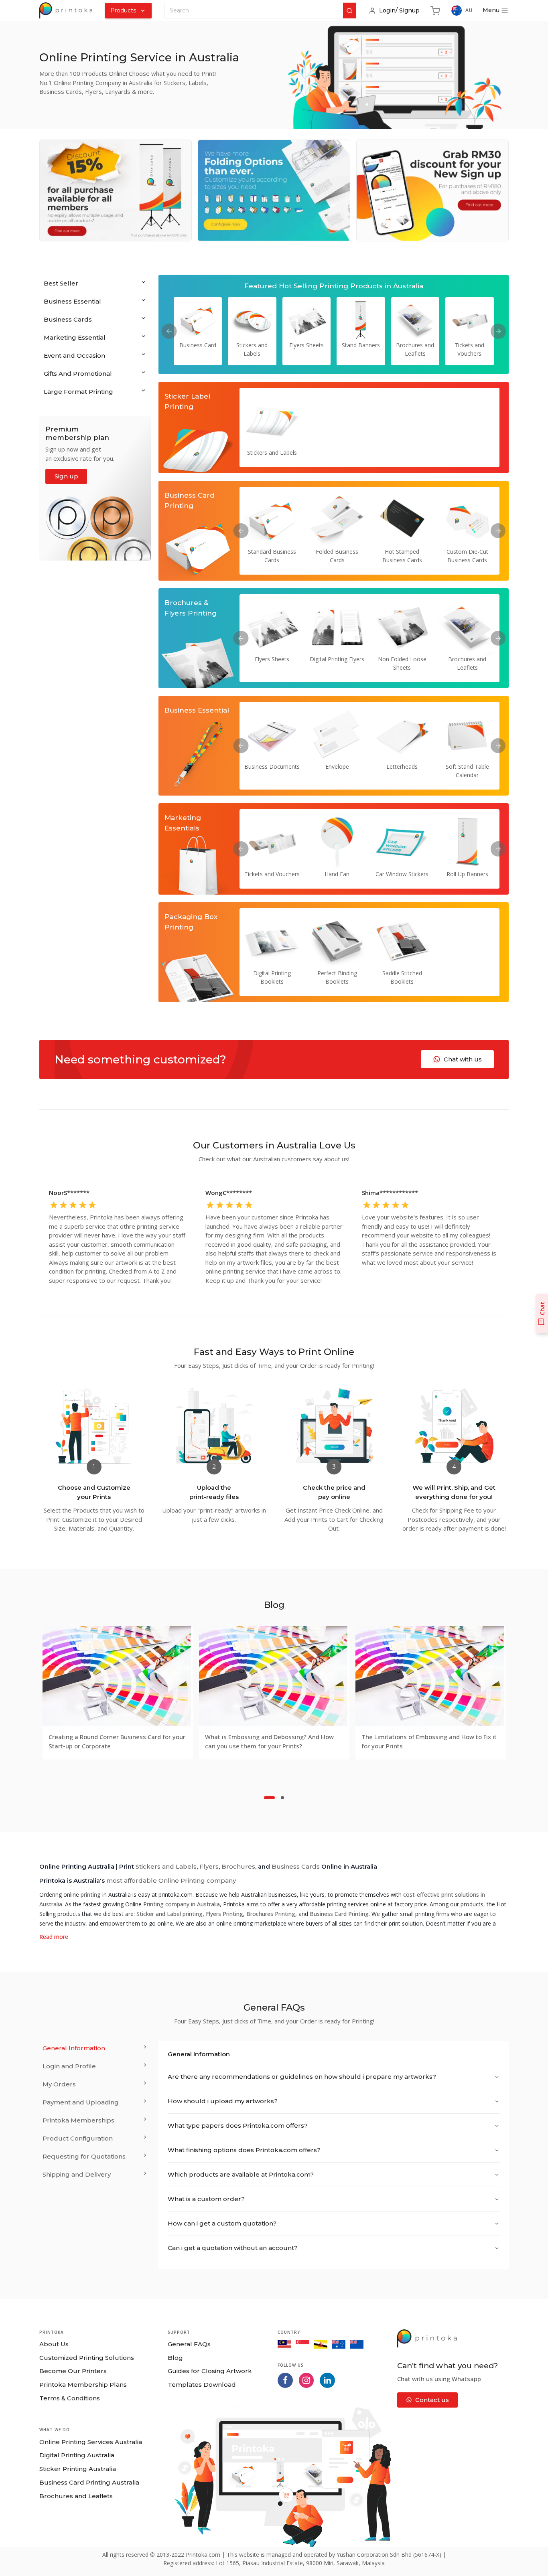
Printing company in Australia (182, 1904)
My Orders (59, 2084)
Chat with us (463, 1059)
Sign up (66, 476)
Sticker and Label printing (169, 1914)
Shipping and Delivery (77, 2174)
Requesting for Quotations (84, 2156)
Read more (54, 1937)
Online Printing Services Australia (91, 2442)
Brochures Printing (271, 1914)
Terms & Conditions (70, 2398)
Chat (542, 1308)
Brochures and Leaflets (76, 2496)
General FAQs (189, 2344)
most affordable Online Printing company (171, 1880)
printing (91, 1895)
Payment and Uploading (81, 2102)
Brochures (238, 1866)
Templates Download (202, 2385)
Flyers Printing (224, 1914)
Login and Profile (69, 2066)
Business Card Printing (339, 1914)
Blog (175, 2358)
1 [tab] (269, 1797)
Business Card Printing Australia (89, 2482)
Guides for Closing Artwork (210, 2371)
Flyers (209, 1866)
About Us (54, 2344)
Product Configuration (78, 2138)
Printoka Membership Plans (83, 2385)
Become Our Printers (73, 2371)
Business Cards (296, 1866)
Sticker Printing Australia (78, 2469)
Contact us (432, 2400)
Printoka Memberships (78, 2120)
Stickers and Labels (166, 1866)
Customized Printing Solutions (87, 2358)
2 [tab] (282, 1797)
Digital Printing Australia (77, 2455)
